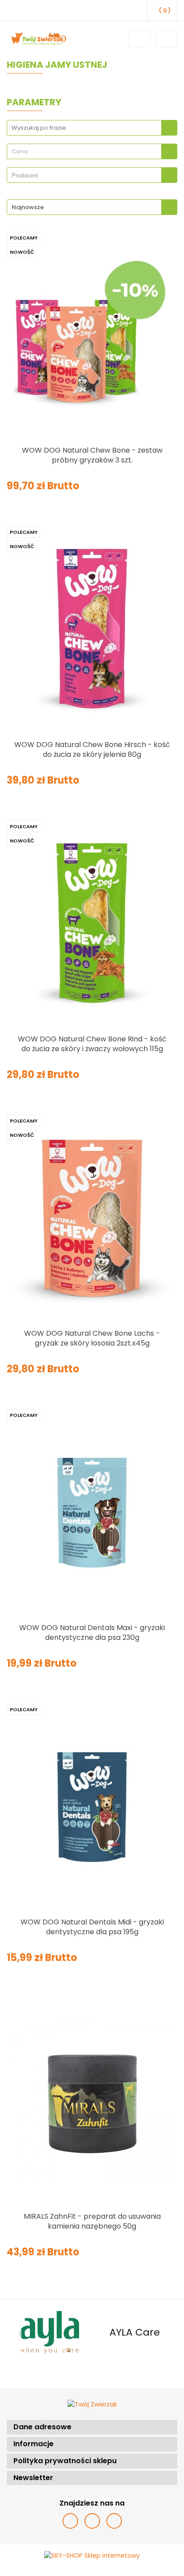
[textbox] (84, 151)
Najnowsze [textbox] (28, 207)
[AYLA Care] (49, 2332)
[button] (92, 2427)
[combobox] (92, 151)
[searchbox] (86, 176)
